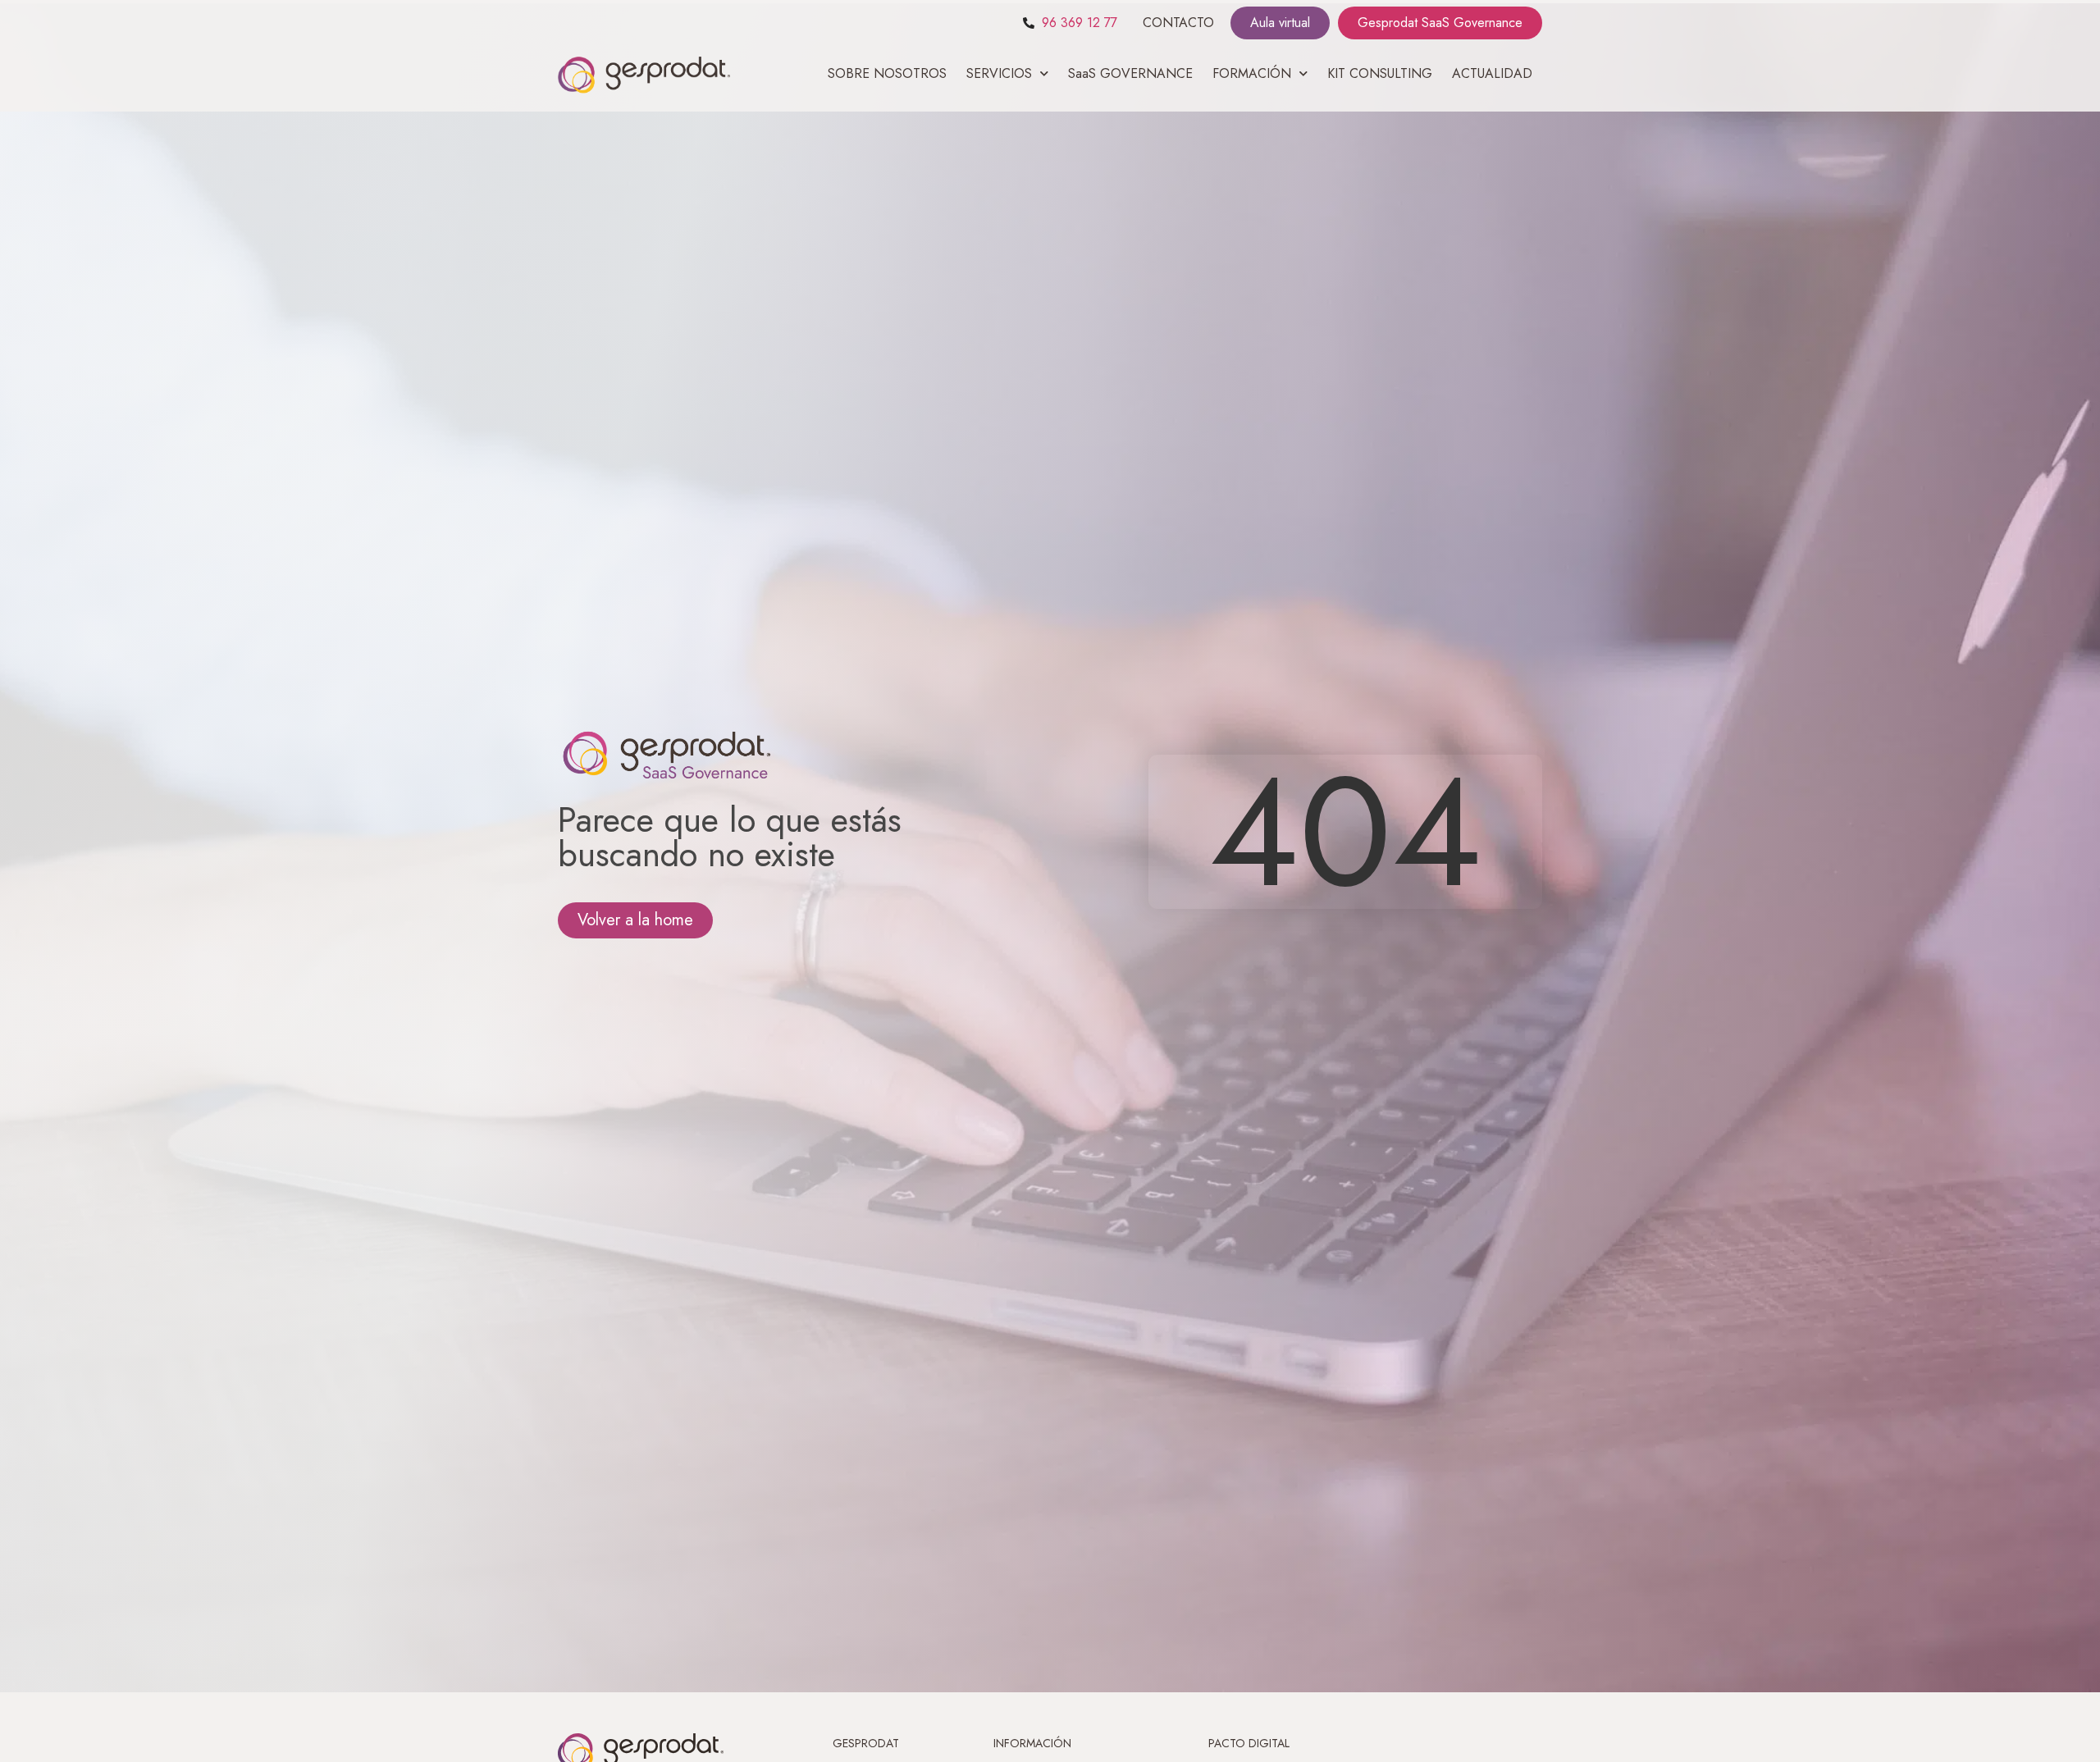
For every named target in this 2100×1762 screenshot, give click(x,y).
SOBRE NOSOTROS (887, 73)
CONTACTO (1178, 23)
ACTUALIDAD (1492, 73)
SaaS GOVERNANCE (1130, 73)
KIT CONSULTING (1380, 73)
